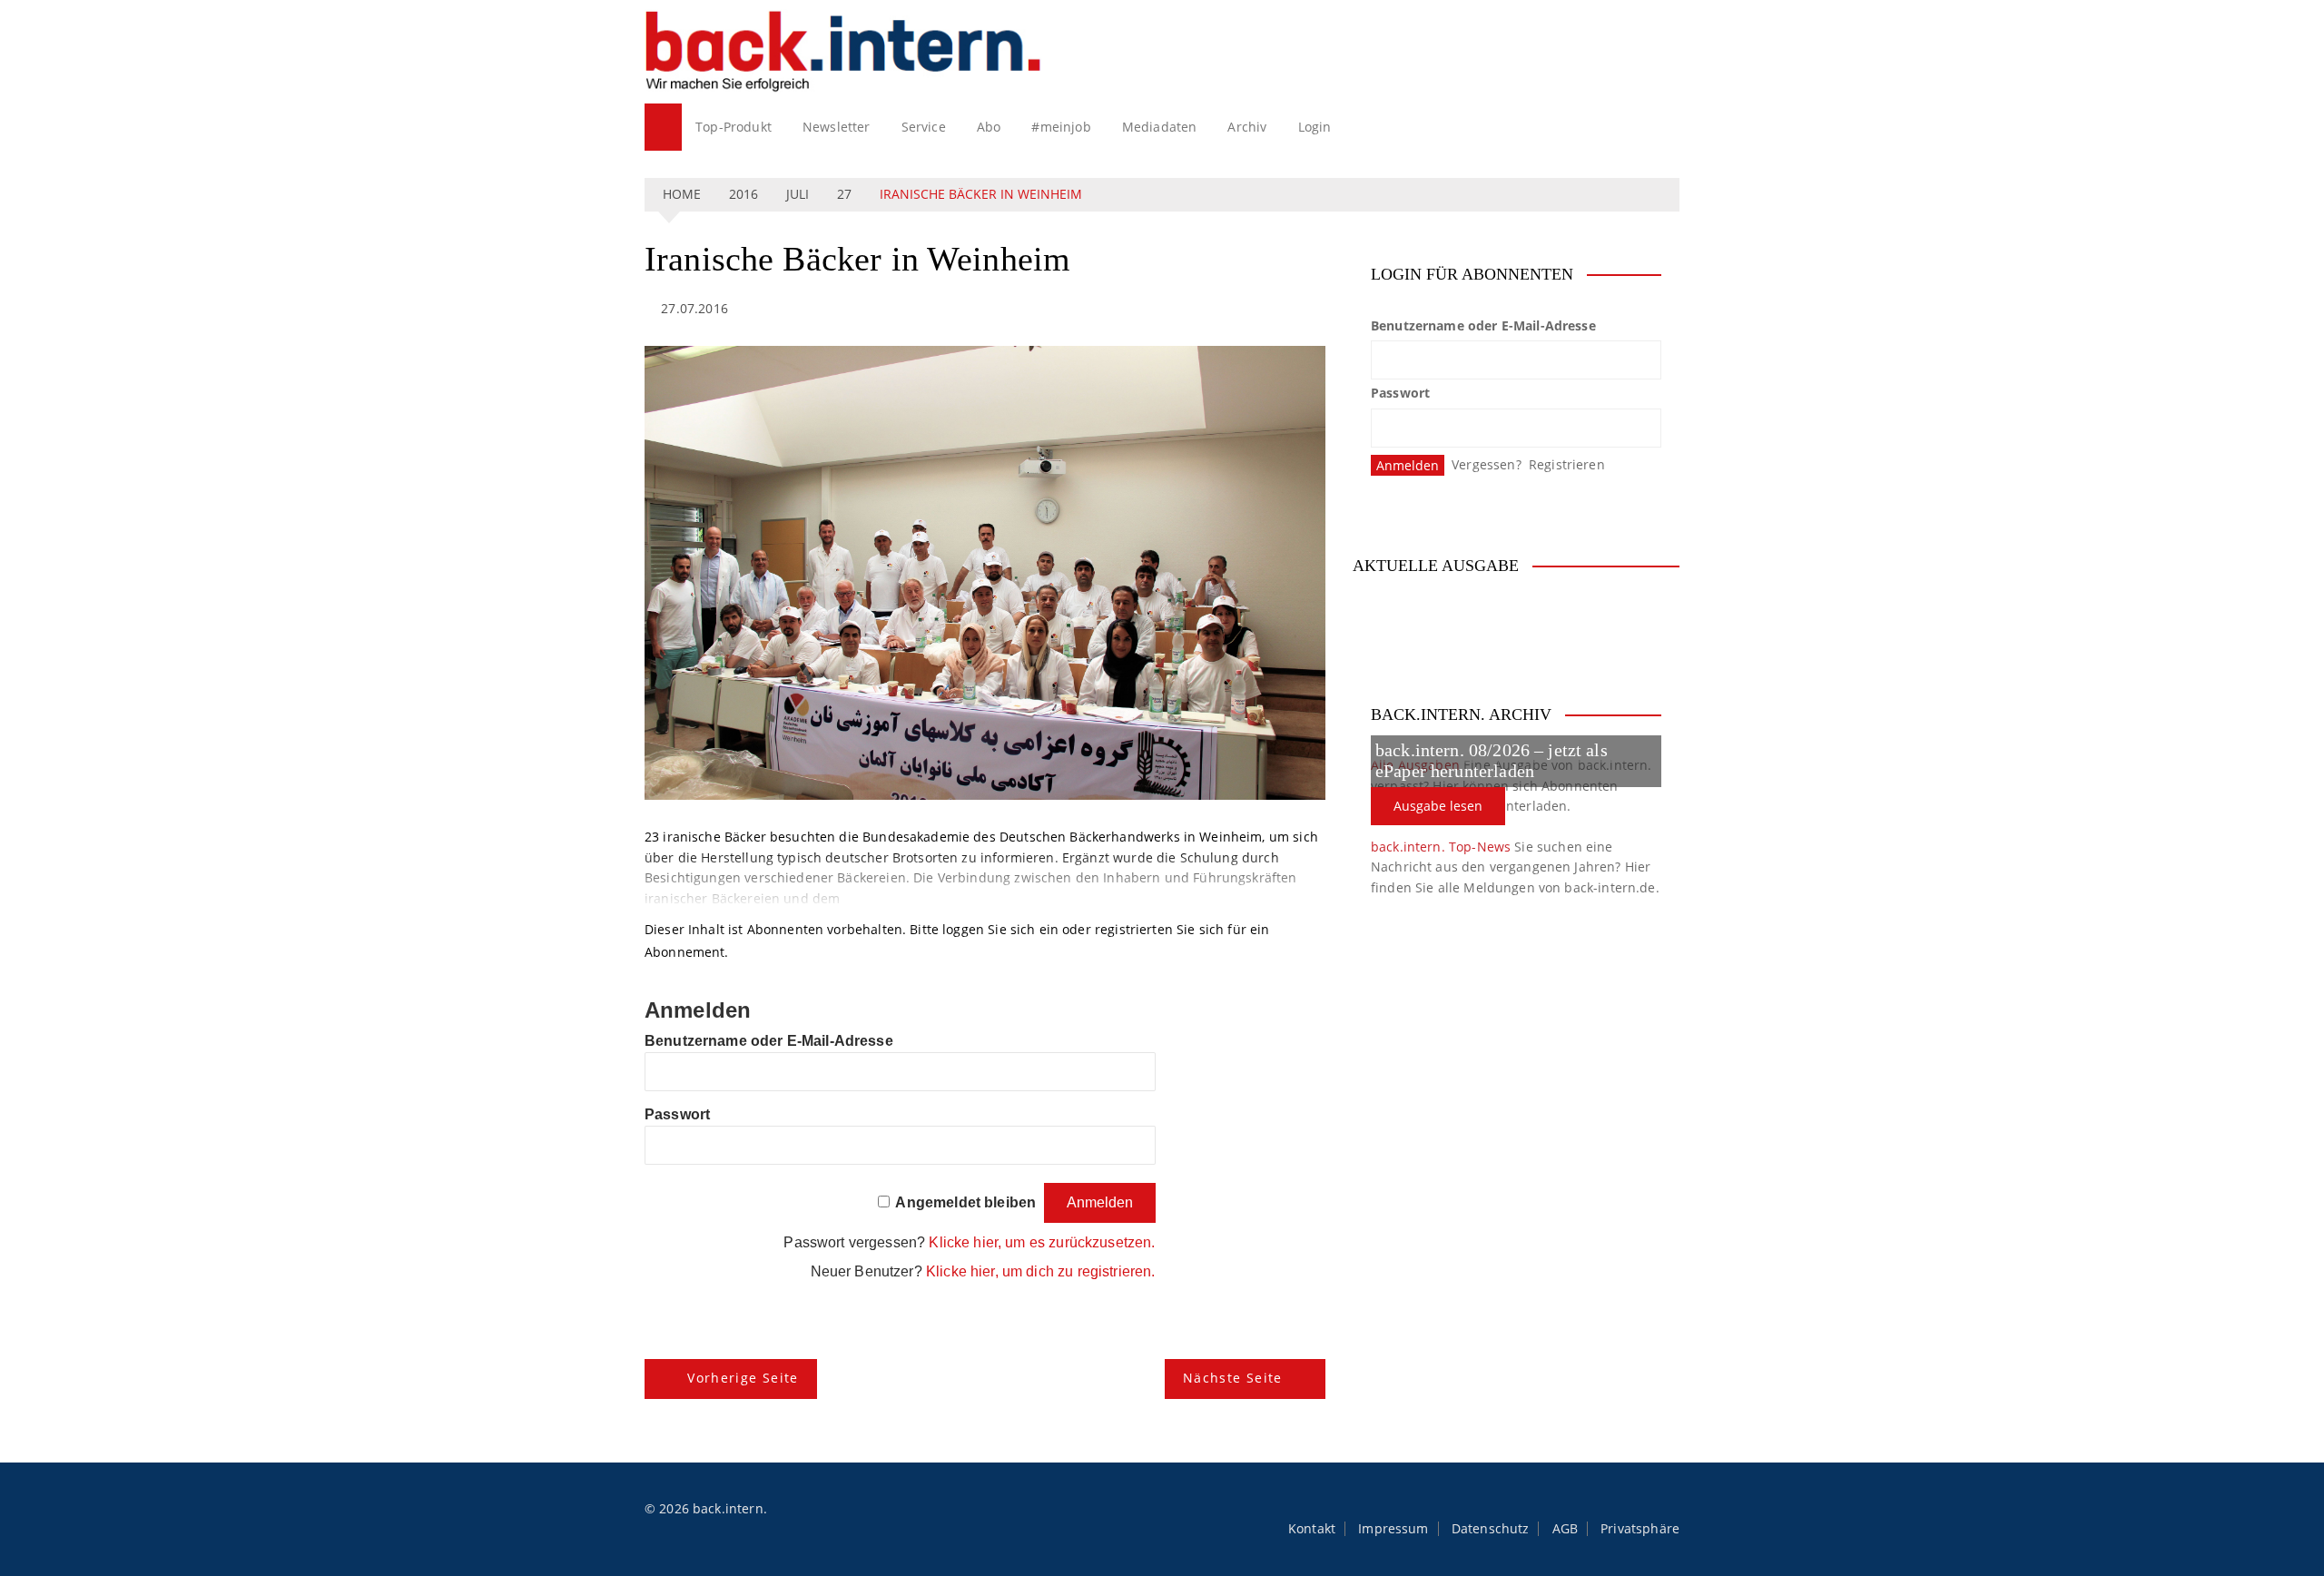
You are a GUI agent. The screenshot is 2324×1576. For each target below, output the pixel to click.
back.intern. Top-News (1441, 847)
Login (1315, 127)
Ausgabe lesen (1438, 806)
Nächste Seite (1233, 1378)
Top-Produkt (734, 127)
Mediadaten (1160, 127)
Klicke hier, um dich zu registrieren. (1041, 1271)
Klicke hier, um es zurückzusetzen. (1042, 1242)
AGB (1565, 1529)
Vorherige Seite (743, 1378)
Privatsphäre (1640, 1529)
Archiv (1247, 127)
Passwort (677, 1114)
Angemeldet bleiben (965, 1202)
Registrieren (1567, 464)
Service (924, 127)
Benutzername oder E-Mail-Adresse (769, 1041)
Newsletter (837, 127)
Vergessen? (1487, 464)
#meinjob (1061, 127)
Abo (989, 127)
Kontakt (1312, 1529)
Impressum (1393, 1529)
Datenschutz (1491, 1529)
